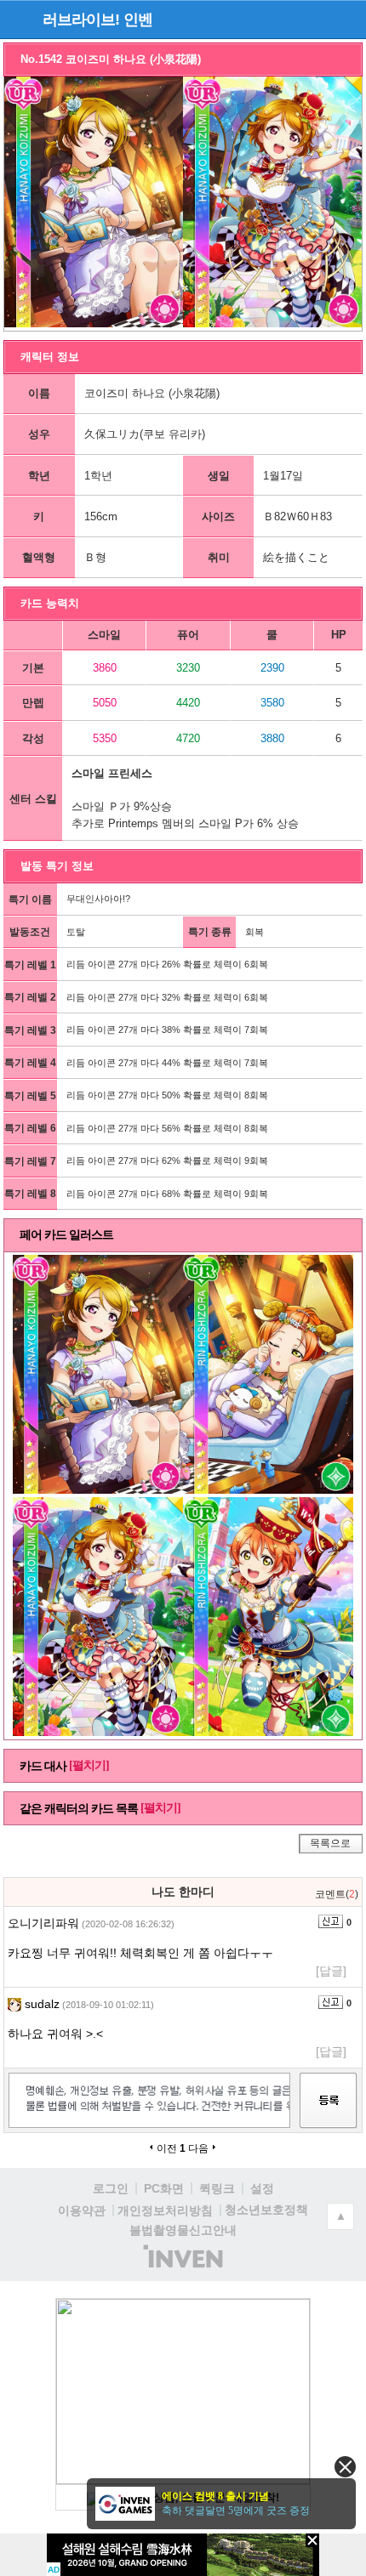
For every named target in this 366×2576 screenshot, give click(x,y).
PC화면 (164, 2188)
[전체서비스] (346, 19)
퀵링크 (217, 2188)
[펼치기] (89, 1765)
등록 (329, 2116)
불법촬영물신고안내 (183, 2230)
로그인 (111, 2188)
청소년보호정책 (266, 2210)
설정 (262, 2188)
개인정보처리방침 (165, 2210)
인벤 (138, 20)
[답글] (331, 1971)
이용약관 (82, 2210)
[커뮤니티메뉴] (18, 19)
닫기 (345, 2467)
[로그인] (315, 19)
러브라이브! (81, 20)
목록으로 (330, 1843)
